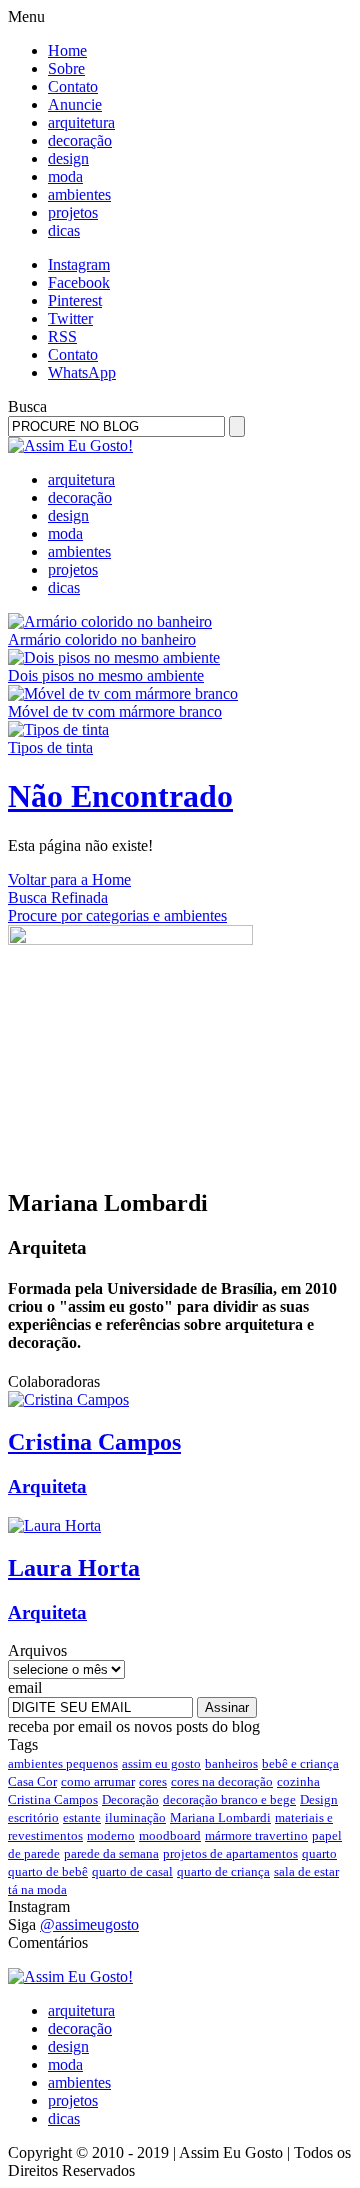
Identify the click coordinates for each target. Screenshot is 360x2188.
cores (153, 1781)
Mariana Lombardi (220, 1817)
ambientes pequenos (63, 1763)
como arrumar (98, 1781)
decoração (80, 140)
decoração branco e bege (229, 1799)
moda (65, 176)
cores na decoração (222, 1781)
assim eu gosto (161, 1763)
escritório (33, 1817)
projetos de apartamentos (230, 1853)
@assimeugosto (89, 1924)
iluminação (135, 1817)
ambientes (79, 194)
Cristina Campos (53, 1799)
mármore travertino (256, 1835)
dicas (64, 230)
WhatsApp (82, 372)
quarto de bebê (48, 1871)
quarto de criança (223, 1871)
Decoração (130, 1799)
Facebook (79, 282)
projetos (73, 212)
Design (319, 1799)
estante (82, 1817)
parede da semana (111, 1853)
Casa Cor (32, 1781)
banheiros (231, 1763)
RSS (62, 336)
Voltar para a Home (69, 879)
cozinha (298, 1781)
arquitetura (81, 122)
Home (67, 50)
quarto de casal (132, 1871)
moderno (111, 1835)
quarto (319, 1853)
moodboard (170, 1835)
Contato (73, 86)
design (68, 158)
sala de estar (306, 1871)
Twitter (70, 318)
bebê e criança (300, 1763)
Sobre (66, 68)
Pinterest (75, 300)
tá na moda (37, 1889)
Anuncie (75, 104)
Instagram (79, 264)
